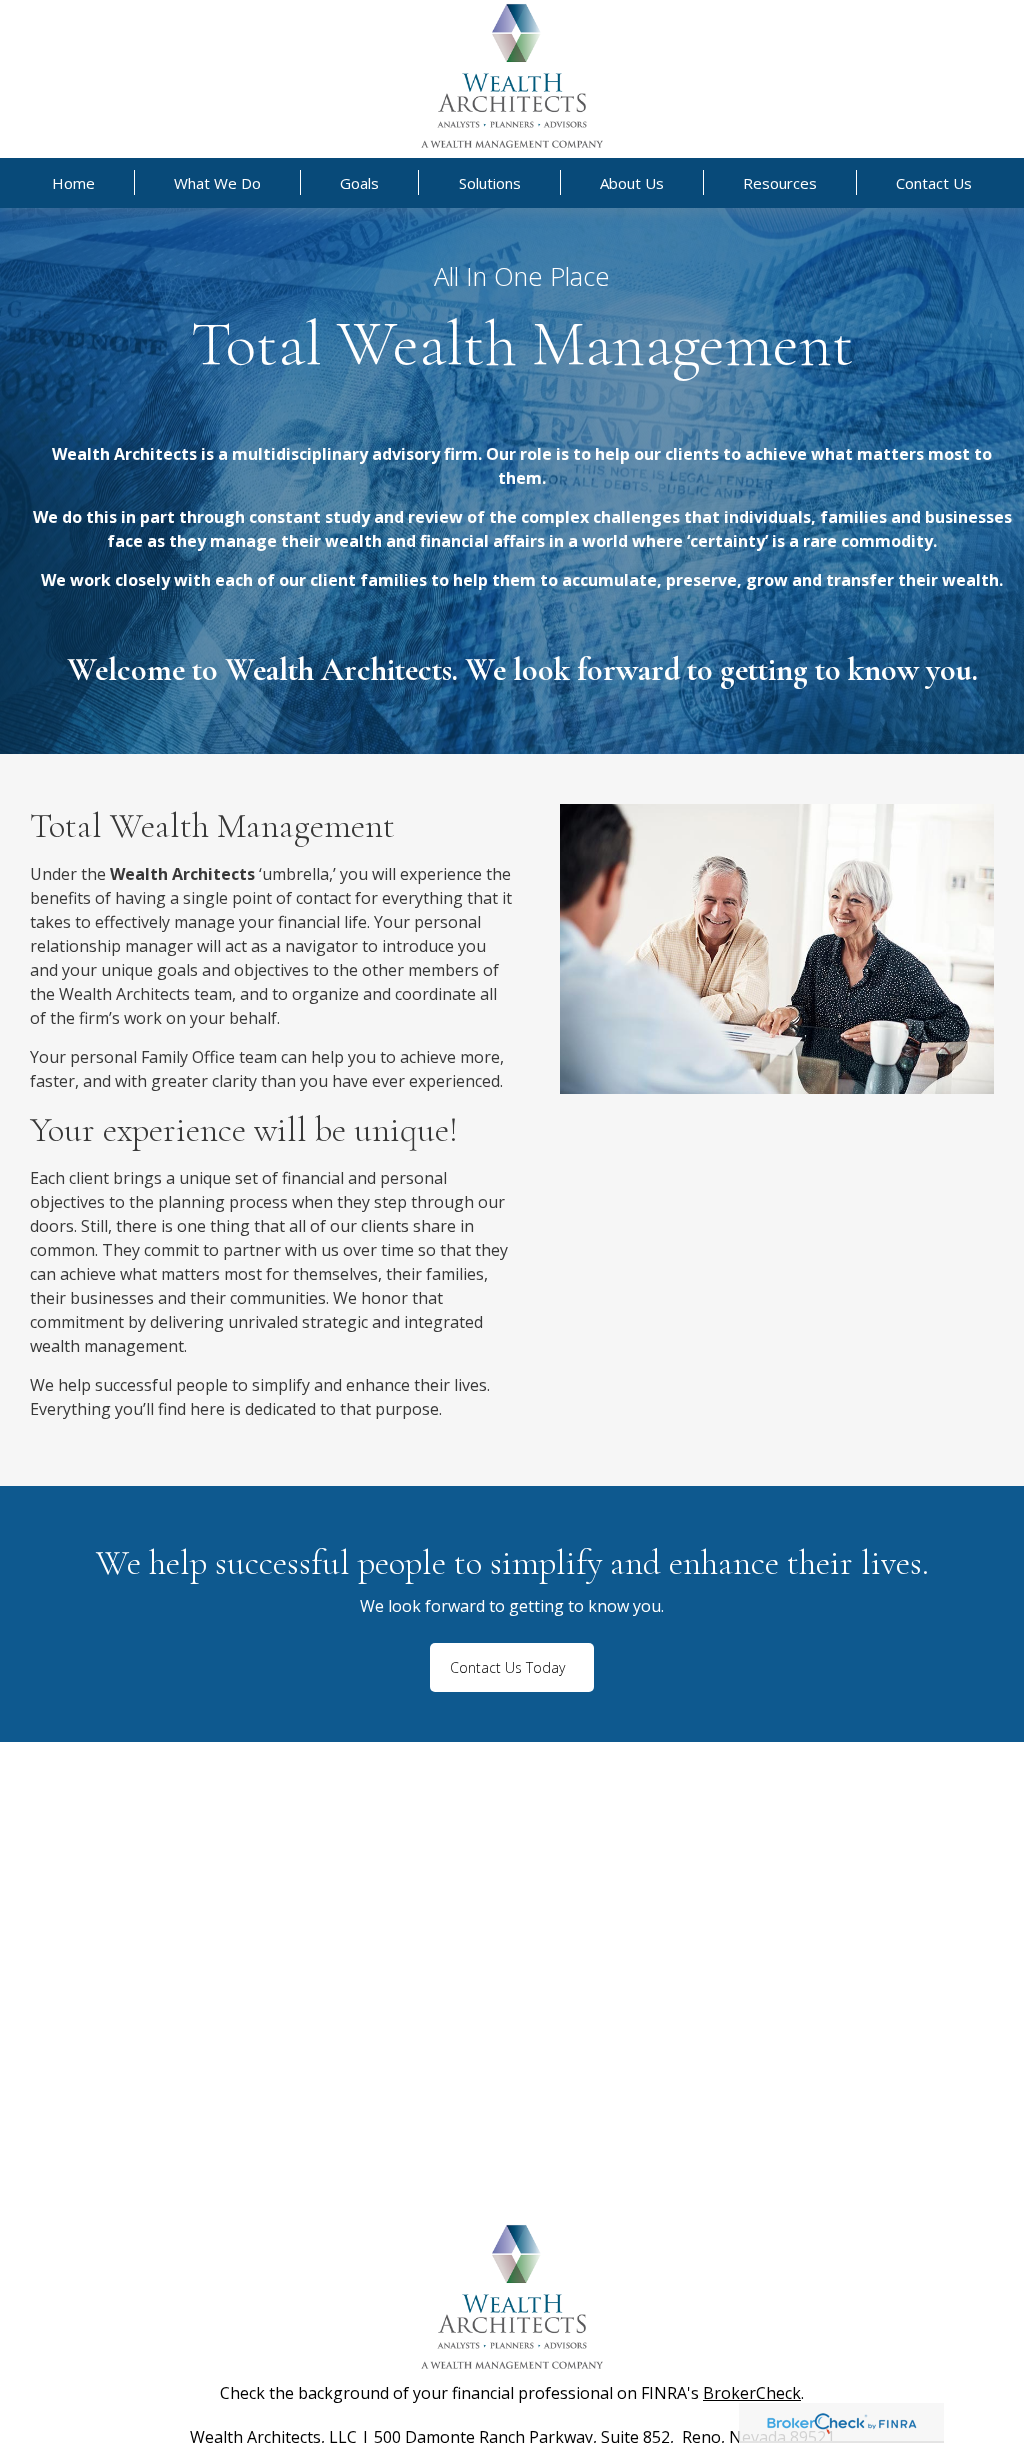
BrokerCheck (752, 2393)
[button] (73, 183)
